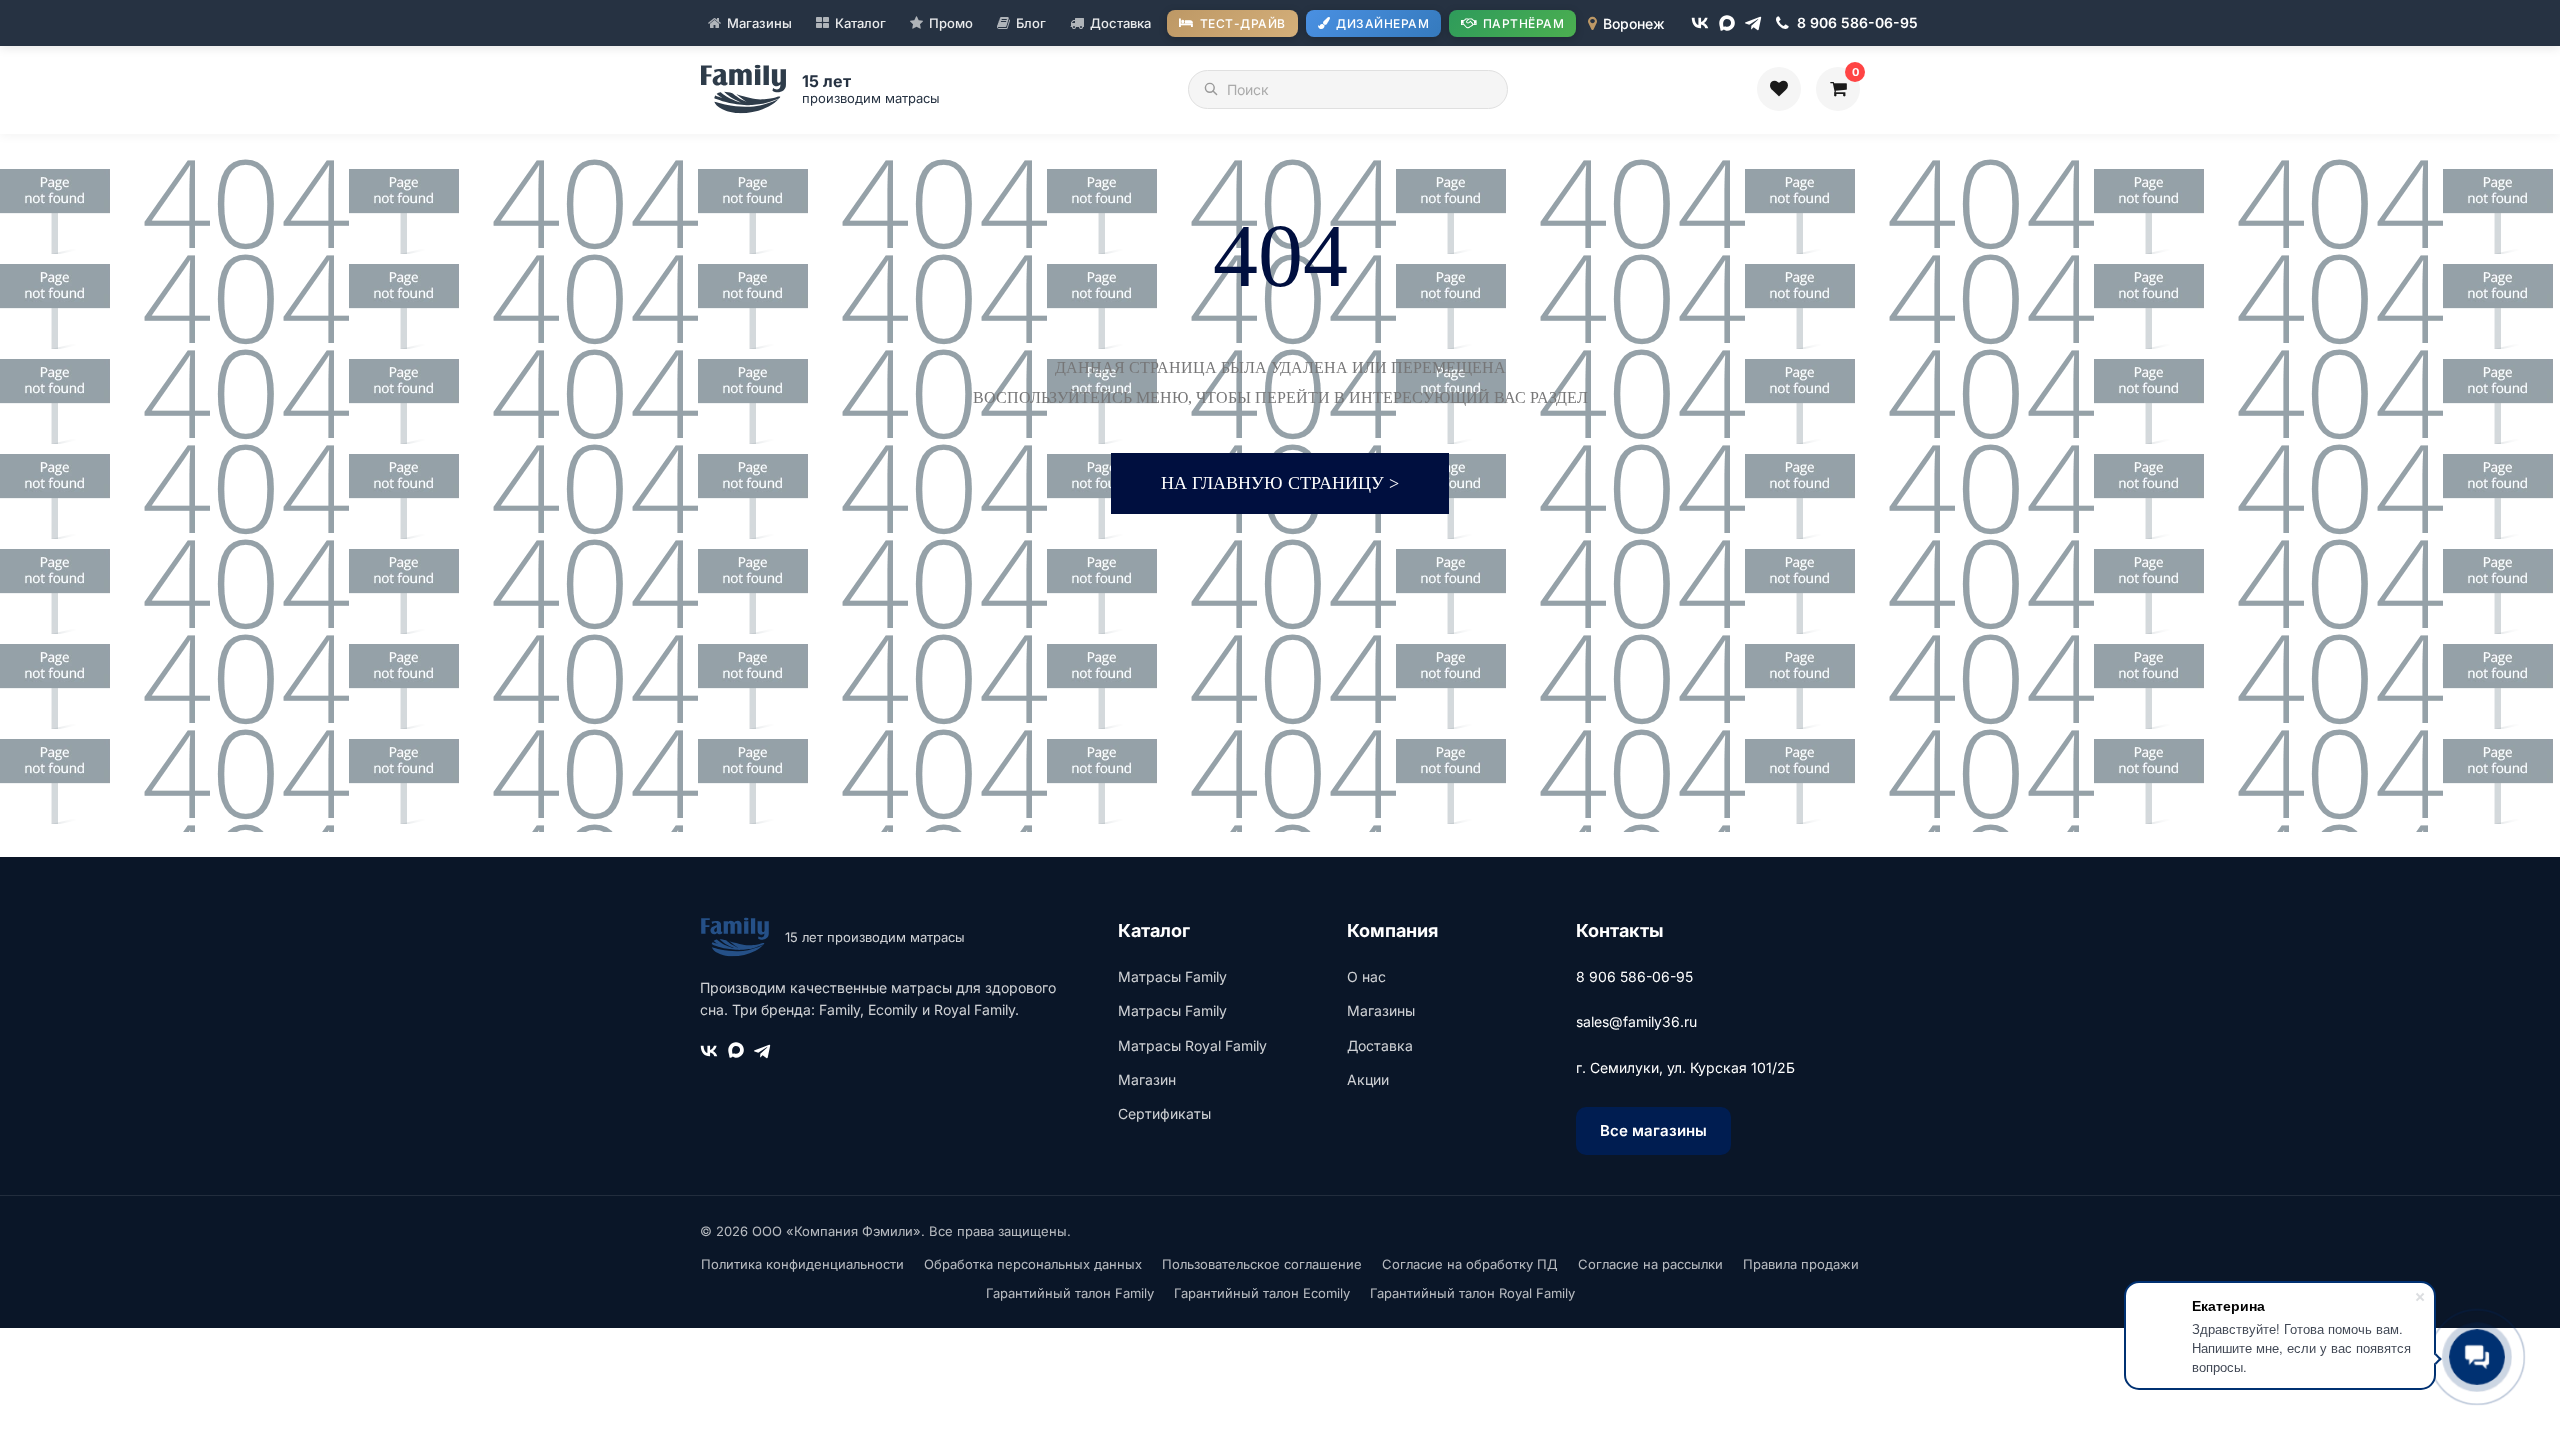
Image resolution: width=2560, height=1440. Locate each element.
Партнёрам (1524, 23)
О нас (1366, 976)
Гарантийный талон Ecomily (1262, 1293)
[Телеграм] (1753, 23)
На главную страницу (1280, 483)
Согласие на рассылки (1650, 1264)
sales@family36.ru (1636, 1021)
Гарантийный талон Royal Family (1472, 1293)
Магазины (759, 23)
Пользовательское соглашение (1262, 1264)
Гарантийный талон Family (1070, 1293)
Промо (951, 23)
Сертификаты (1164, 1113)
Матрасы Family (1172, 976)
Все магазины (1653, 1130)
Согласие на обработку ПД (1470, 1264)
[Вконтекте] (1700, 23)
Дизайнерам (1382, 23)
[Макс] (1727, 23)
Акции (1368, 1079)
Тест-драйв (1243, 23)
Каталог (860, 23)
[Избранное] (1779, 89)
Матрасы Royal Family (1192, 1045)
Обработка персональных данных (1033, 1264)
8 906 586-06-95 (1634, 976)
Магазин (1147, 1079)
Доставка (1120, 23)
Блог (1031, 23)
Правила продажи (1801, 1264)
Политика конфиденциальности (802, 1264)
